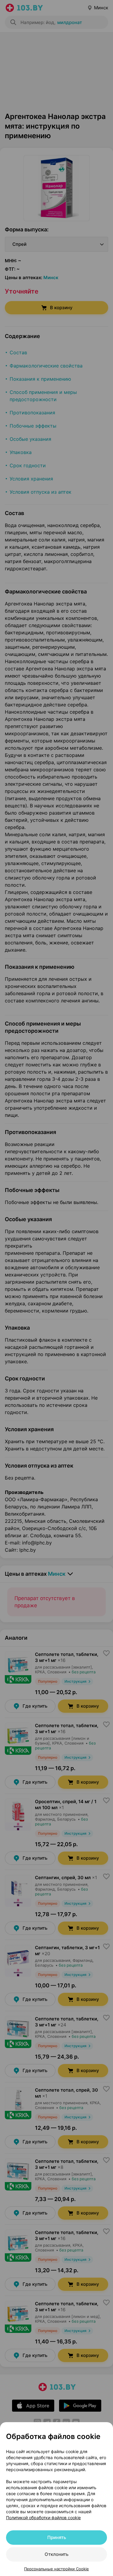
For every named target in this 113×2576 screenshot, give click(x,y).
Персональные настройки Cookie (56, 2569)
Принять (57, 2537)
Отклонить (56, 2554)
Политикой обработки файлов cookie (43, 2518)
